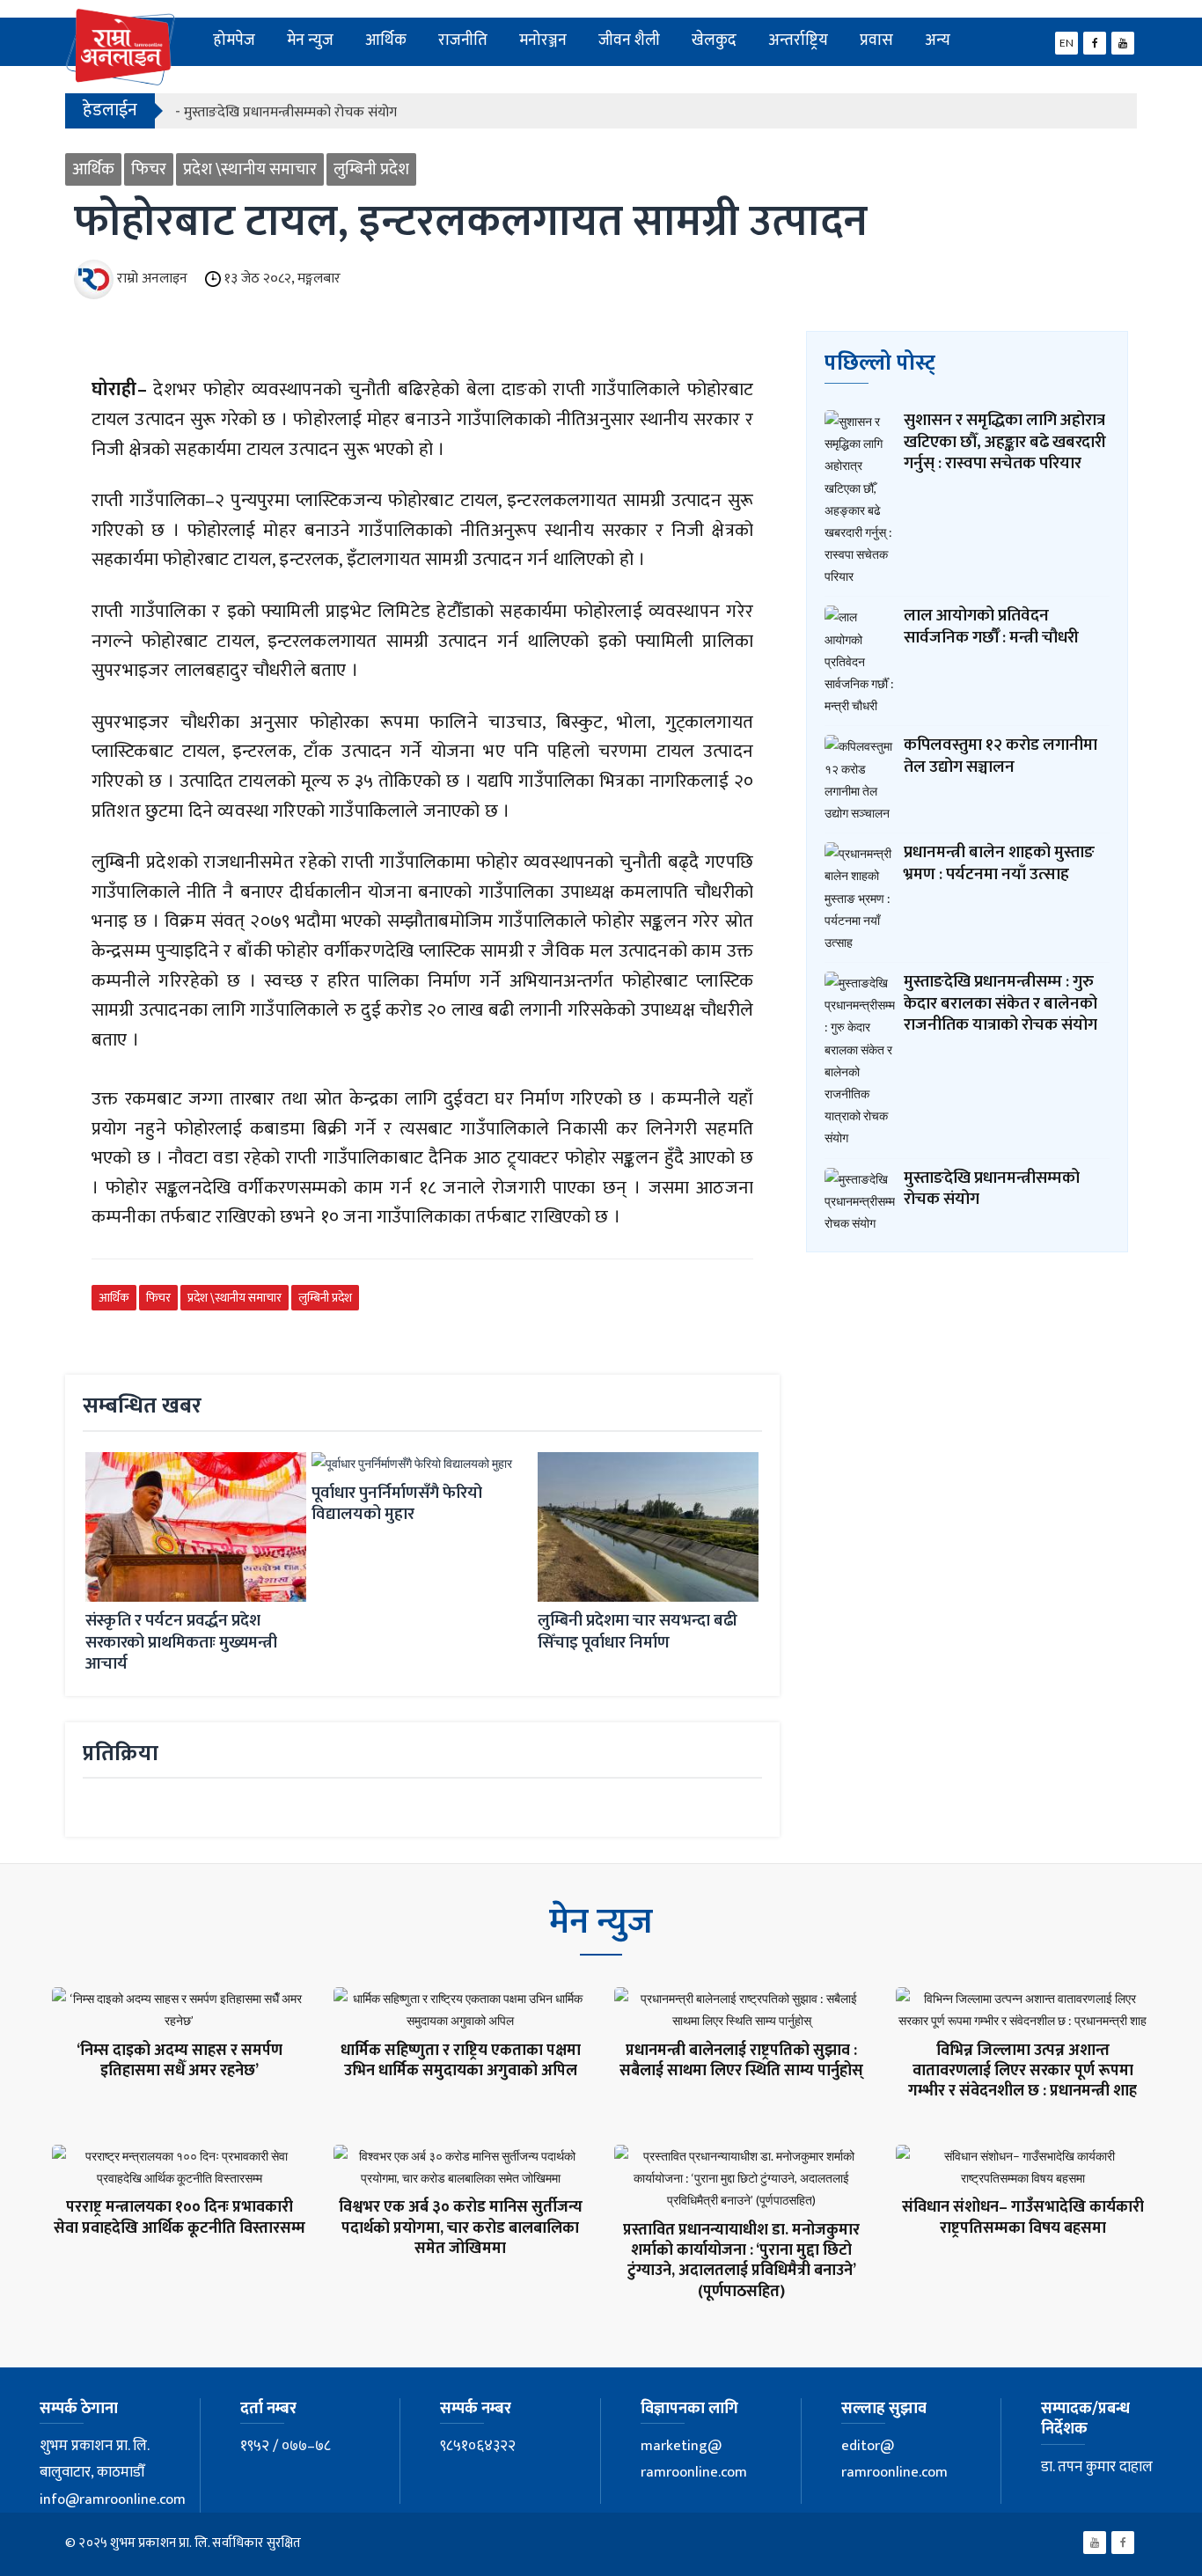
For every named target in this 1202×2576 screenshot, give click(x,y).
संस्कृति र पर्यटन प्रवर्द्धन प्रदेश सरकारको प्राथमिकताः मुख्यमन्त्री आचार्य (181, 1642)
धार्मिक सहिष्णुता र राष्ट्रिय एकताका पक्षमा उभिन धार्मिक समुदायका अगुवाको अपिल (461, 2061)
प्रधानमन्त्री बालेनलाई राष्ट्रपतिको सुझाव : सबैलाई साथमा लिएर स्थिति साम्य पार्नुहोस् (741, 2061)
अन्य (938, 40)
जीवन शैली (629, 40)
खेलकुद (714, 40)
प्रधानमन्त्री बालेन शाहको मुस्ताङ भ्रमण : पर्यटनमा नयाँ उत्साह (999, 863)
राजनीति (463, 40)
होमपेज (234, 40)
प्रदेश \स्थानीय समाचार (250, 169)
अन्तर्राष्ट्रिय (798, 40)
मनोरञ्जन (543, 40)
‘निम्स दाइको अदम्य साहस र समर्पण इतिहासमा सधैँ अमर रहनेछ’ (180, 2061)
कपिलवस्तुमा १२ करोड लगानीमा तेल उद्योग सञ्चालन (1000, 756)
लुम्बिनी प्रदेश (371, 169)
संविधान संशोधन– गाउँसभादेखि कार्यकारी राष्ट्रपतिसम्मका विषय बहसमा (1023, 2217)
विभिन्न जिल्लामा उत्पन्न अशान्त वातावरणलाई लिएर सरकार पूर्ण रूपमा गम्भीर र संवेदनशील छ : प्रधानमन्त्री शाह (1022, 2071)
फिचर (149, 169)
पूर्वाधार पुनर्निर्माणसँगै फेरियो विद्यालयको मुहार (397, 1504)
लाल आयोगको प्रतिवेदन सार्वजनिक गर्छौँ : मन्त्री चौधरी (991, 627)
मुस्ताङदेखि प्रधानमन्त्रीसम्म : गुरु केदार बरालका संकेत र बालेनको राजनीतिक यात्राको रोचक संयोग (1000, 1003)
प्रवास (876, 40)
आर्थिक (386, 40)
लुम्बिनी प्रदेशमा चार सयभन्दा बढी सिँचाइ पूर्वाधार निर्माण (638, 1632)
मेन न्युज (310, 40)
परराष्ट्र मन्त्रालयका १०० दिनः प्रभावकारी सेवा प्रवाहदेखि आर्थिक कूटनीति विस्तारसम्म (180, 2217)
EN (1066, 43)
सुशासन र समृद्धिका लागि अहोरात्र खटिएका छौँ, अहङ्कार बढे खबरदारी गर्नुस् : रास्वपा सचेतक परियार (1005, 442)
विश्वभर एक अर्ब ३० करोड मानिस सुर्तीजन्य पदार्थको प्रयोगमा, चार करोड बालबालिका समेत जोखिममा (461, 2228)
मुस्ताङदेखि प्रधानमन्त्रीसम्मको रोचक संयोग (992, 1189)
